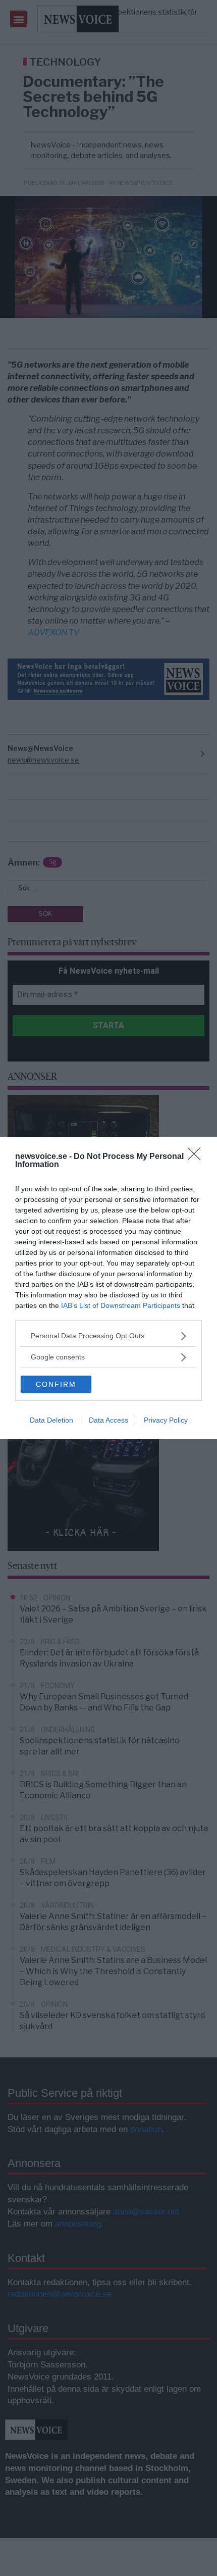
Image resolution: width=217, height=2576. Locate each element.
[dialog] (108, 1288)
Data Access (108, 1420)
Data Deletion (51, 1420)
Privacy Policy (166, 1420)
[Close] (197, 1157)
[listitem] (108, 1336)
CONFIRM (56, 1384)
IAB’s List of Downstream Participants (121, 1305)
